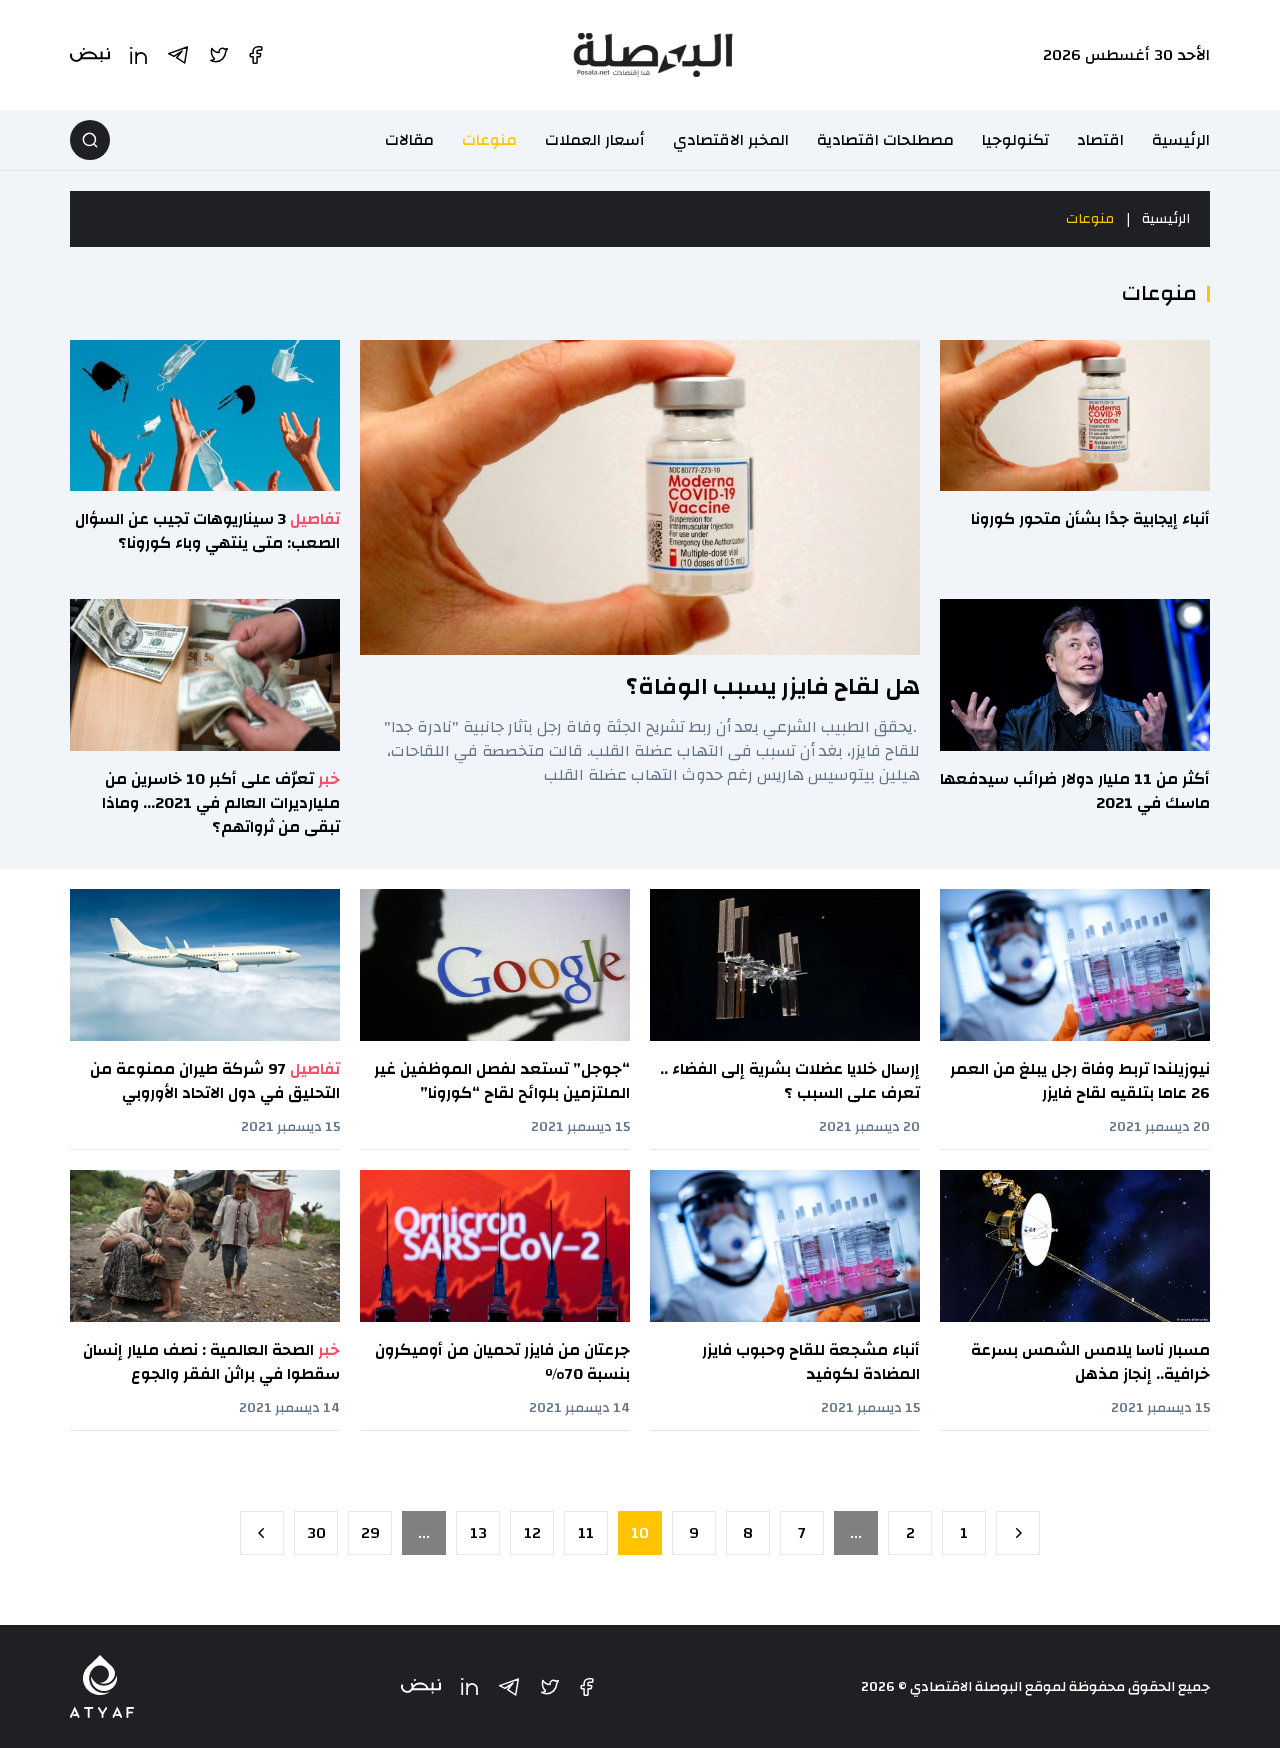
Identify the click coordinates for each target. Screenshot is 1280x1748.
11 (586, 1533)
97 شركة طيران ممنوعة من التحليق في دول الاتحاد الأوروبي (215, 1081)
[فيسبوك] (587, 1687)
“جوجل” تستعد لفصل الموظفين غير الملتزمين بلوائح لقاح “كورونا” (502, 1081)
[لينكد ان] (469, 1686)
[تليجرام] (509, 1687)
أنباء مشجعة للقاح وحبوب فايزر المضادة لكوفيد (811, 1362)
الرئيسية (1181, 140)
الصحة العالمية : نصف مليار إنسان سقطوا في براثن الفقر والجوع (211, 1362)
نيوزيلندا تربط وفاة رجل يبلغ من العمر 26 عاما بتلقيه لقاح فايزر (1080, 1081)
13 (478, 1533)
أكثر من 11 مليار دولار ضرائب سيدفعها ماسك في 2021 (1075, 791)
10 (640, 1533)
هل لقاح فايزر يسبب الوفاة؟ (773, 687)
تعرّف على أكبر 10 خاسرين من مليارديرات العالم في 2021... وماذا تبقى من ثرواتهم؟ (221, 803)
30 (316, 1533)
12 (532, 1533)
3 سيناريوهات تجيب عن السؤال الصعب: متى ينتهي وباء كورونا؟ (207, 531)
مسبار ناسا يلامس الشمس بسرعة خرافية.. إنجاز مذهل (1090, 1362)
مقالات (409, 140)
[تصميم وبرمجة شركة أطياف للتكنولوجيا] (102, 1686)
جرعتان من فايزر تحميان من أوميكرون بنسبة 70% (502, 1362)
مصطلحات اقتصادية (885, 140)
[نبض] (421, 1686)
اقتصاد (1100, 140)
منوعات (489, 140)
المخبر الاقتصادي (731, 140)
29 (370, 1533)
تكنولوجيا (1015, 140)
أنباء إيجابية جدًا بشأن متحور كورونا (1090, 519)
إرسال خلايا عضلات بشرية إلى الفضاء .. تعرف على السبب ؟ (790, 1081)
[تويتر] (550, 1687)
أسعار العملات (595, 140)
